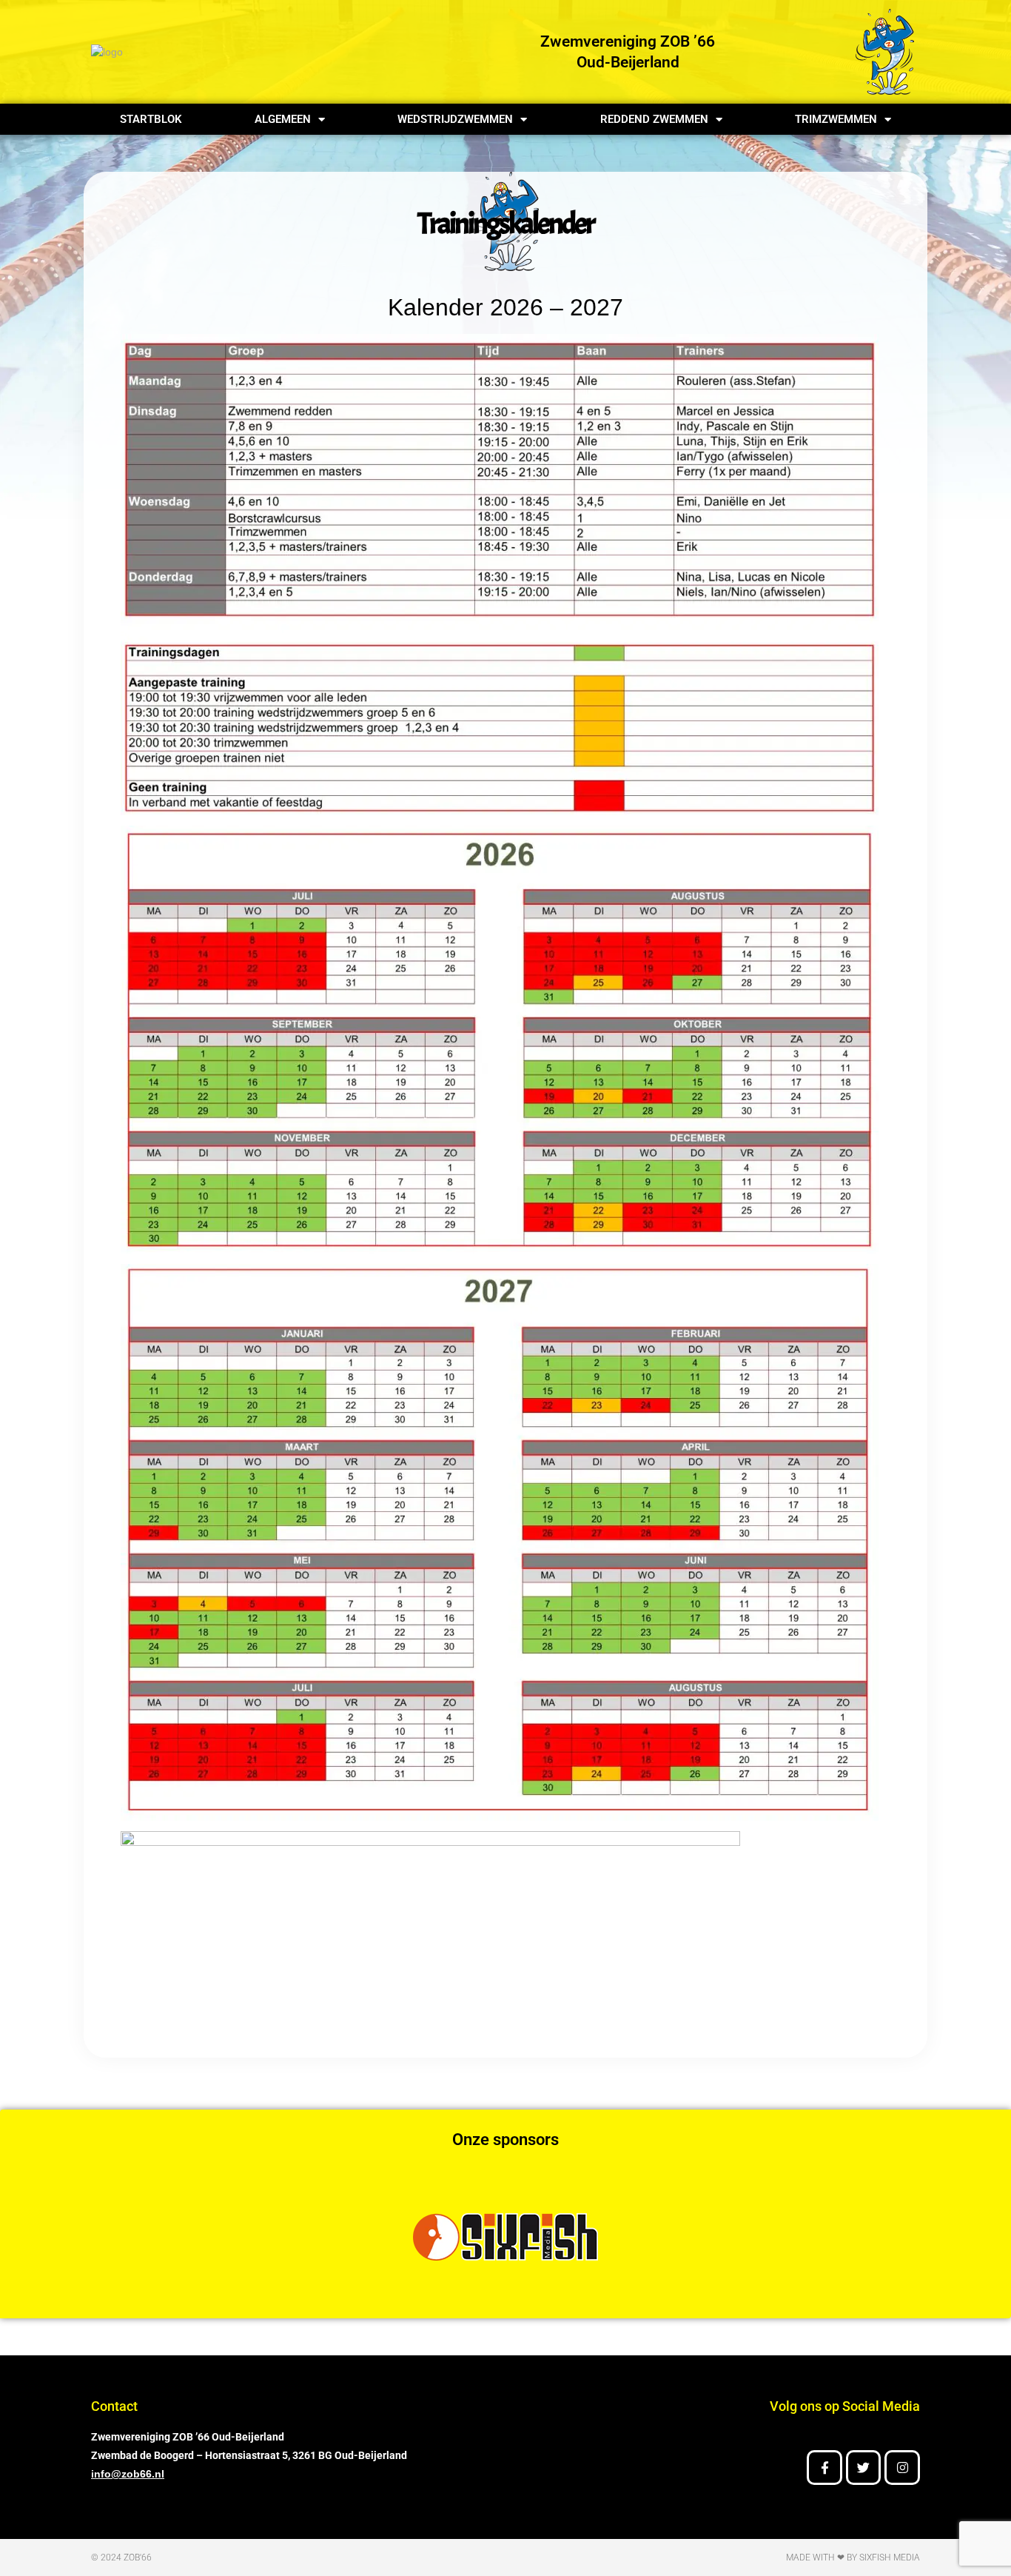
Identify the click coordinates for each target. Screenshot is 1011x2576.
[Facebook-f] (824, 2468)
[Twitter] (864, 2468)
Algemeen (283, 119)
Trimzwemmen (836, 119)
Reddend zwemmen (654, 119)
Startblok (151, 119)
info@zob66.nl (128, 2474)
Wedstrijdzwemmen (455, 119)
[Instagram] (902, 2468)
